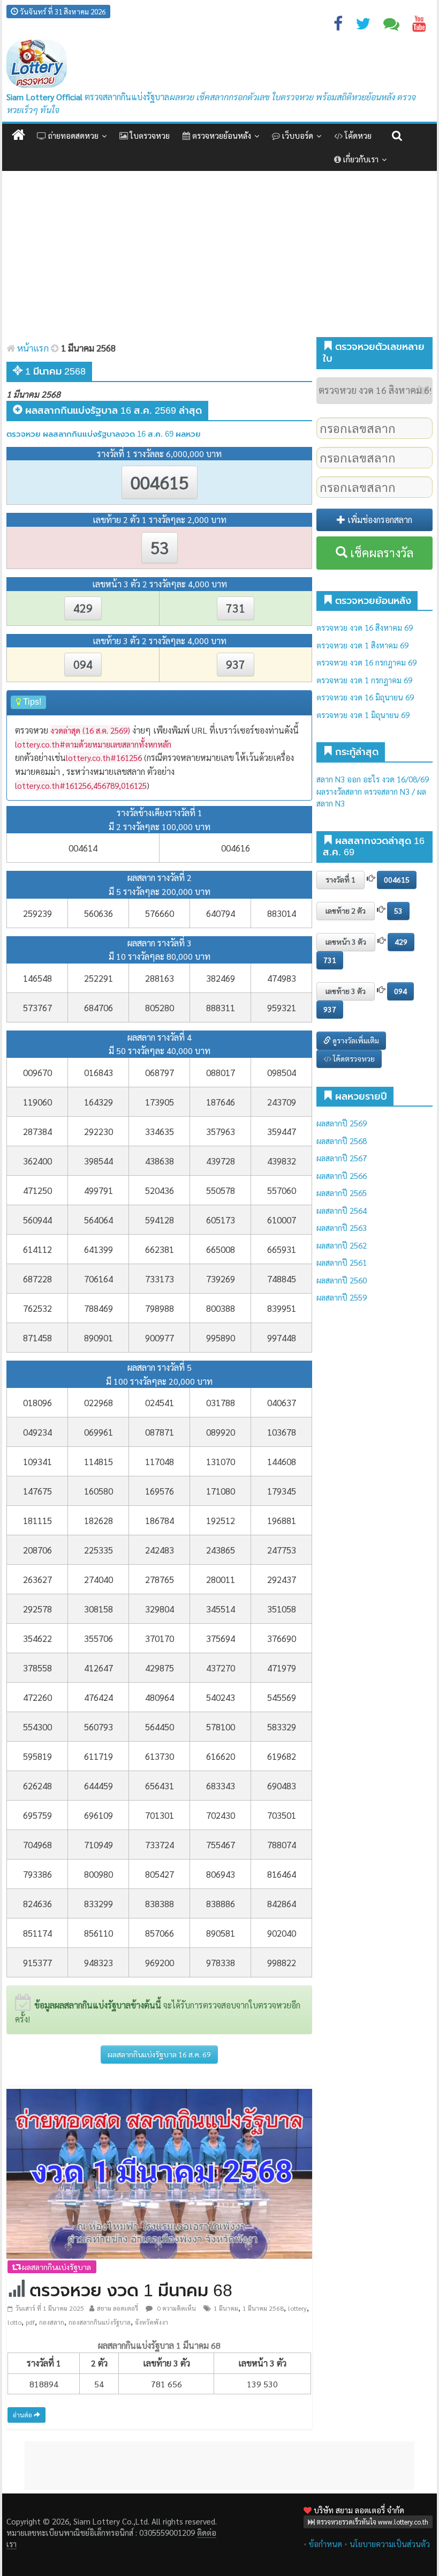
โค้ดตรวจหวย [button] (353, 1058)
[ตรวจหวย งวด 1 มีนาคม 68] (159, 2173)
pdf (30, 2322)
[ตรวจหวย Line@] (391, 26)
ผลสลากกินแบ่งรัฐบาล (56, 2267)
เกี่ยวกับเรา (360, 159)
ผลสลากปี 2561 (342, 1262)
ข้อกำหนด (326, 2544)
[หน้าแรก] (18, 135)
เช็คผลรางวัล (380, 552)
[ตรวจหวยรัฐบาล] (37, 64)
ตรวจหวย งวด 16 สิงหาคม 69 (365, 627)
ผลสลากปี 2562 (342, 1245)
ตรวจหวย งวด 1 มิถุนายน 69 (363, 715)
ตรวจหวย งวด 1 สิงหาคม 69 (362, 645)
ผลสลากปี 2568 (342, 1141)
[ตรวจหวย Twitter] (363, 26)
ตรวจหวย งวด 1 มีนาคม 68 (131, 2290)
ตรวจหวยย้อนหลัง (221, 135)
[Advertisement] (219, 257)
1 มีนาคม (226, 2308)
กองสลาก (52, 2322)
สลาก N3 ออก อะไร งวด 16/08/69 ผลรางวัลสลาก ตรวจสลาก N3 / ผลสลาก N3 (373, 791)
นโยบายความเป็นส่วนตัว (390, 2544)
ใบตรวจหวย (149, 135)
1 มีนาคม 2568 (263, 2308)
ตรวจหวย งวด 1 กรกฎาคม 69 (364, 680)
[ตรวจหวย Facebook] (338, 26)
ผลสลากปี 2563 (342, 1227)
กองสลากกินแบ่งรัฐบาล (100, 2322)
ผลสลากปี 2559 (342, 1297)
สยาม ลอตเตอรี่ (118, 2308)
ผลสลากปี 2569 (342, 1123)
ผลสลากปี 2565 (342, 1193)
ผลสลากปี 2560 (342, 1280)
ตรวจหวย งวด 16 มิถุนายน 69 (365, 697)
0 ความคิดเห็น (176, 2308)
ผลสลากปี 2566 (342, 1175)
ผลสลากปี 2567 (342, 1158)
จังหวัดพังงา (152, 2322)
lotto (14, 2322)
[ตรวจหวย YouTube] (419, 26)
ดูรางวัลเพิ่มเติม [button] (355, 1040)
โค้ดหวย (357, 135)
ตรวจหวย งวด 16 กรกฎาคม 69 (366, 662)
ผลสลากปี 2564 (342, 1210)
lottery (297, 2308)
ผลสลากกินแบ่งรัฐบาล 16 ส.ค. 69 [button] (159, 2054)
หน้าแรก (32, 348)
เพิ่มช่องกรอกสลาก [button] (379, 520)
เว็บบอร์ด (297, 135)
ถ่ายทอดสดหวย (72, 135)
